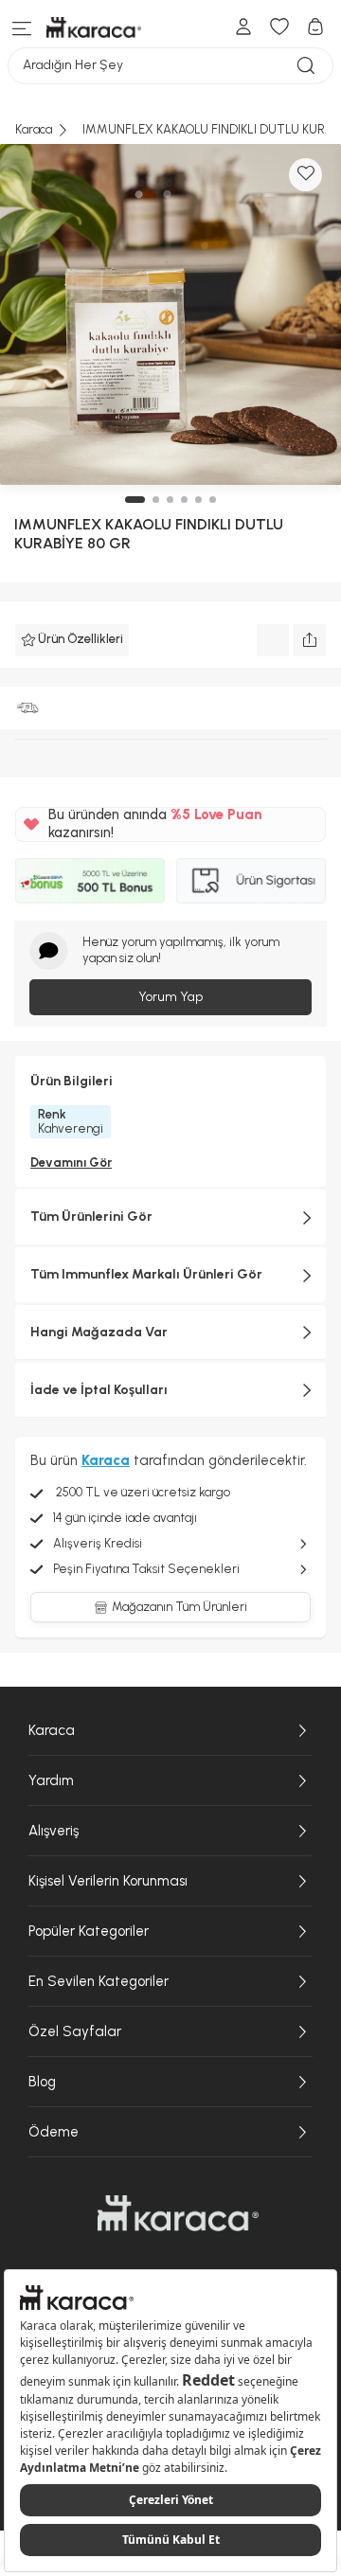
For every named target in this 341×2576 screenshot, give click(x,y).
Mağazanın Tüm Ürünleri (179, 1607)
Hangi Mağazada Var (99, 1332)
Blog (42, 2082)
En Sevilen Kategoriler (99, 1981)
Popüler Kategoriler (89, 1931)
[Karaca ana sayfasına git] (178, 2213)
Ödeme (54, 2132)
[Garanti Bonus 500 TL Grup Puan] (90, 881)
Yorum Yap (170, 997)
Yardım (51, 1780)
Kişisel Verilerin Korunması (108, 1881)
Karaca (52, 1730)
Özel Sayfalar (75, 2031)
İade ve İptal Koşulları (99, 1390)
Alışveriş (54, 1831)
